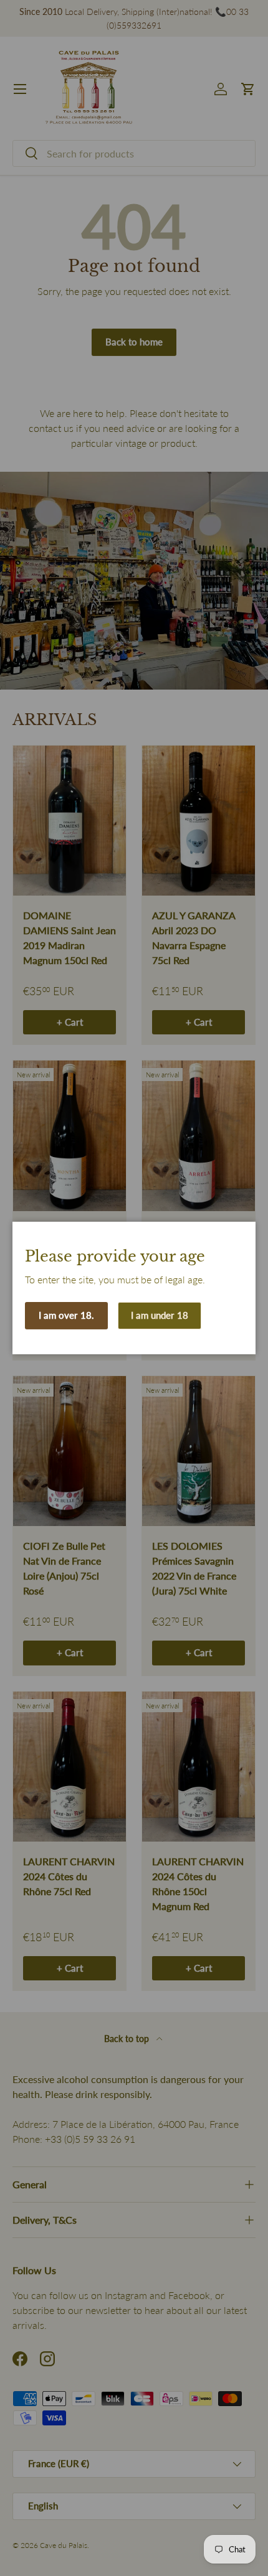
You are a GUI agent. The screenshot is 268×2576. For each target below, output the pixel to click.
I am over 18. (66, 1315)
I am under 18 (160, 1315)
